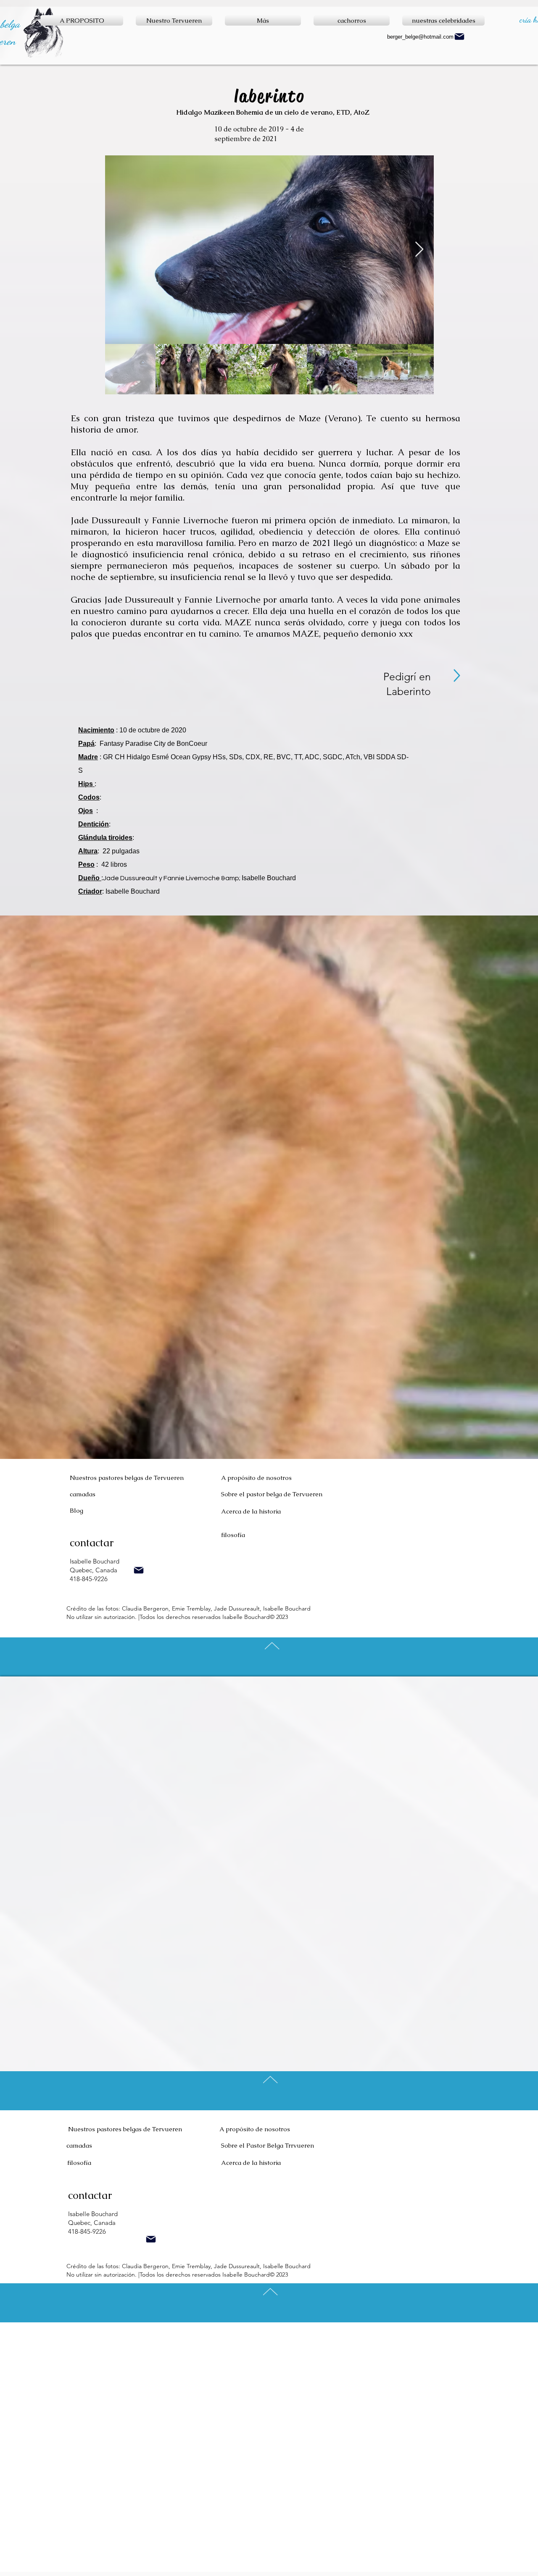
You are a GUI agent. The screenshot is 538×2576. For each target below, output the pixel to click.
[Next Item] (419, 250)
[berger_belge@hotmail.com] (138, 1570)
